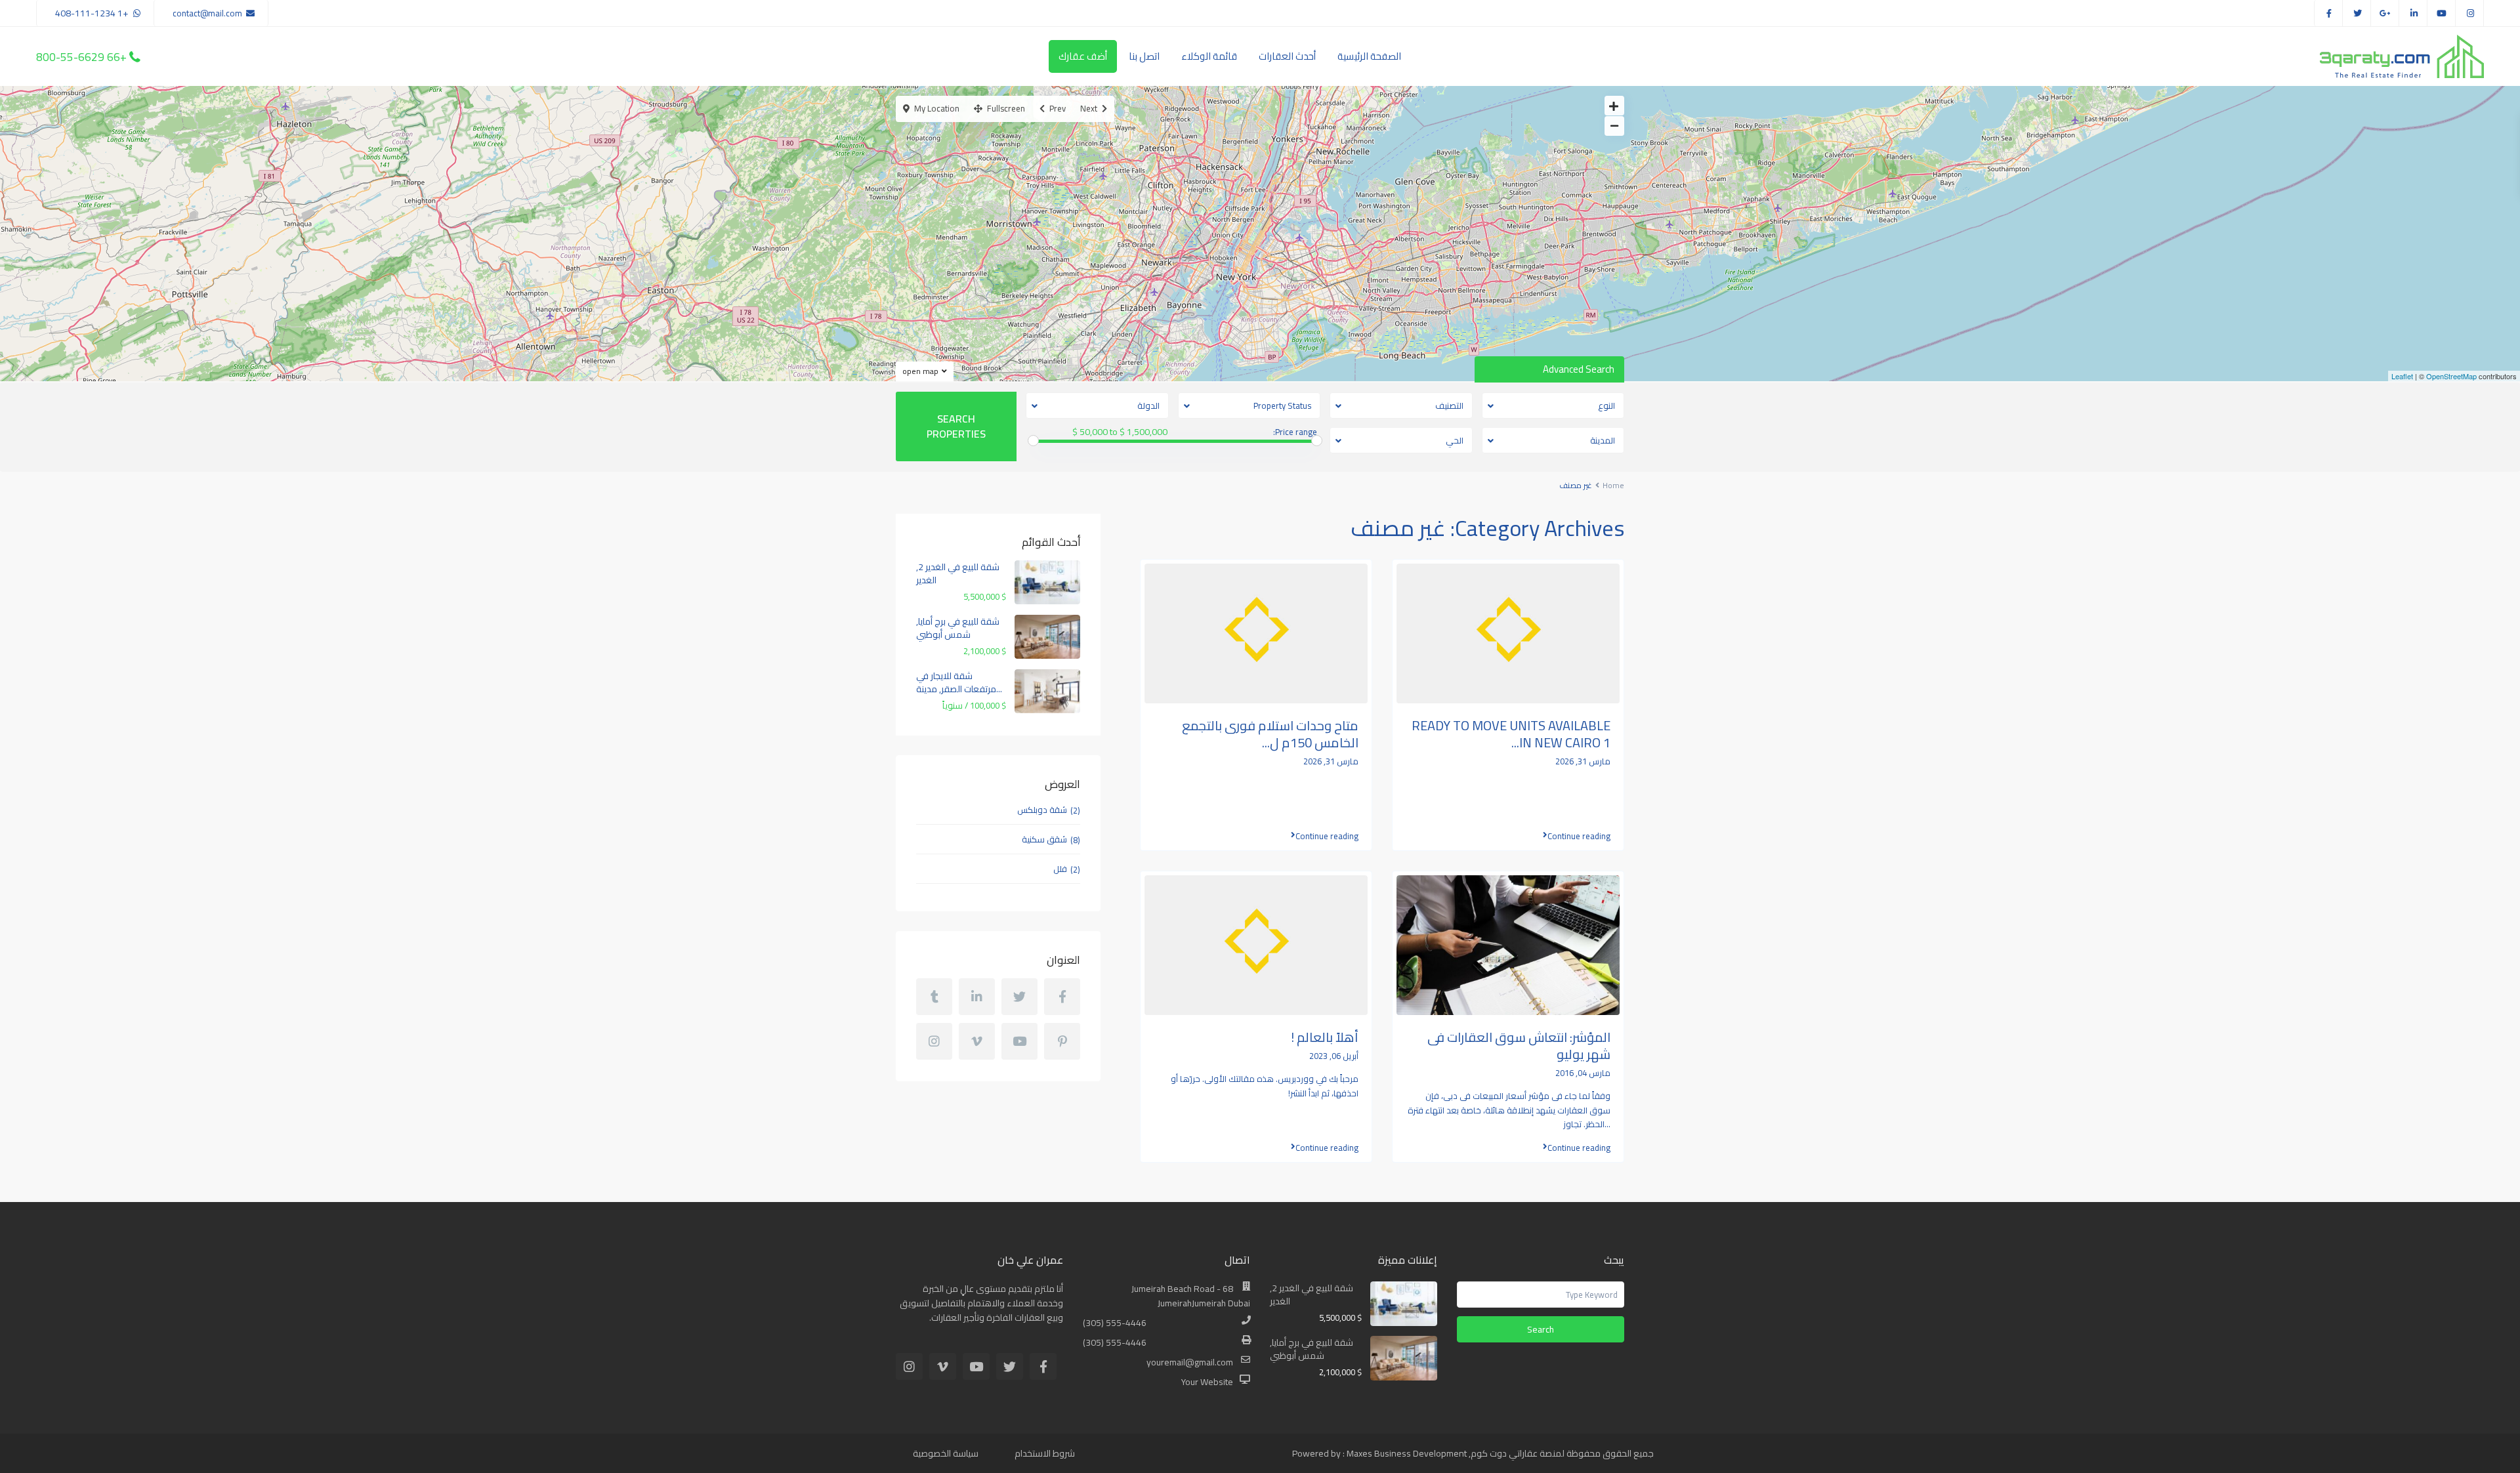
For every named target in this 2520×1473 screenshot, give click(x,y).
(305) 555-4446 (1115, 1323)
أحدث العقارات (1287, 56)
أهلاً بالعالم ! (1325, 1037)
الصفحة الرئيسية (1369, 56)
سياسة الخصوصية (946, 1453)
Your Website (1207, 1382)
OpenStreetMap (2451, 376)
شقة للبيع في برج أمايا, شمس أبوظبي (958, 628)
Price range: (1295, 432)
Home (1613, 485)
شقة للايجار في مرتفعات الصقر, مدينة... (959, 682)
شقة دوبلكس (1042, 810)
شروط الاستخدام (1045, 1453)
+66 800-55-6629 (81, 56)
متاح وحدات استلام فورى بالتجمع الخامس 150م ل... (1270, 734)
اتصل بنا (1144, 56)
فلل (1060, 869)
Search (1541, 1329)
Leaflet (2402, 376)
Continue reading (1327, 836)
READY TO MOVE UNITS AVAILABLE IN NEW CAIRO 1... (1511, 734)
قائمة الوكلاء (1209, 56)
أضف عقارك (1083, 56)
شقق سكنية (1044, 839)
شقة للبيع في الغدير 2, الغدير (958, 573)
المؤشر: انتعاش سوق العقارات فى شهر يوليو (1519, 1046)
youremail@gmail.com (1190, 1362)
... (1607, 1124)
